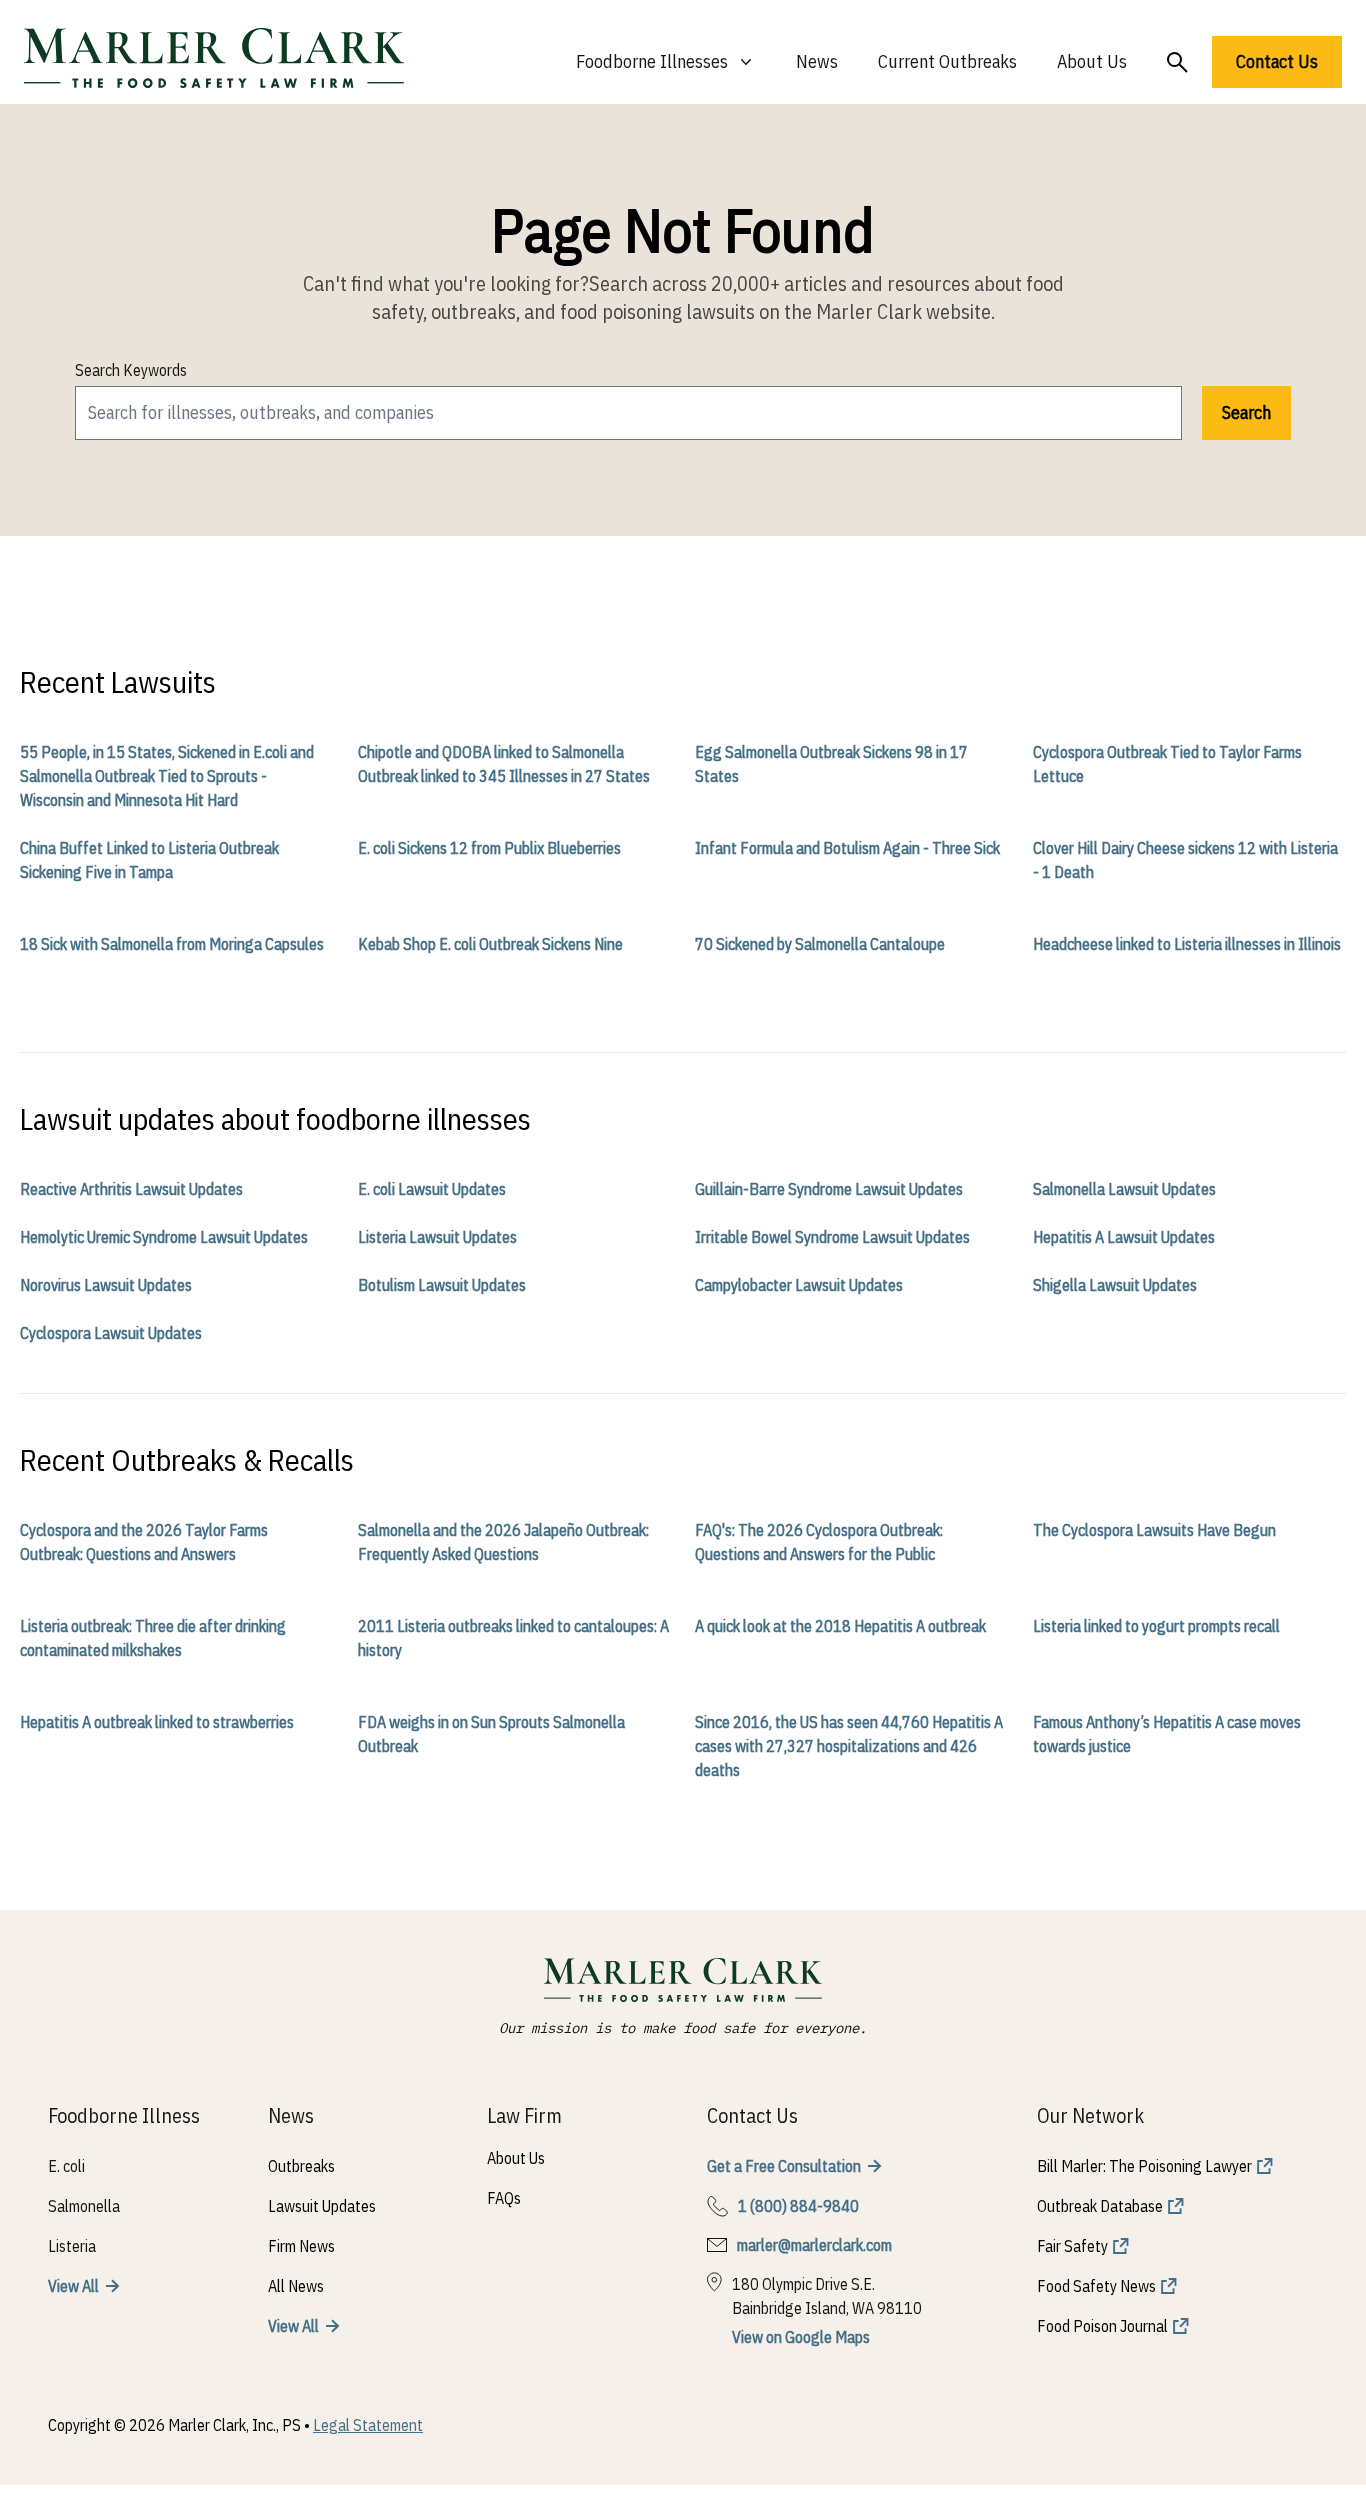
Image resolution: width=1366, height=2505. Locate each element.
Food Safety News (1096, 2286)
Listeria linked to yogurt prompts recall (1156, 1626)
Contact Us (1277, 61)
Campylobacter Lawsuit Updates (799, 1285)
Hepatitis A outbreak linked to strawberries (157, 1722)
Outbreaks (301, 2166)
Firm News (301, 2246)
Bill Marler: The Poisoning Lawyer (1144, 2166)
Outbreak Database (1100, 2206)
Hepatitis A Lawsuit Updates (1124, 1237)
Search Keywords (131, 370)
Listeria (72, 2246)
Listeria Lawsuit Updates (437, 1237)
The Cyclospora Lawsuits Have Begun (1154, 1530)
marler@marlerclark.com (814, 2245)
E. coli (66, 2166)
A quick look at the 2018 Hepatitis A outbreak (840, 1626)
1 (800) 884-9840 (798, 2206)
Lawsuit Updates (322, 2206)
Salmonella (84, 2206)
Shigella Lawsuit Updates (1115, 1285)
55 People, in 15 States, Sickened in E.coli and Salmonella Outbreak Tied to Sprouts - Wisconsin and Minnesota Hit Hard (167, 776)
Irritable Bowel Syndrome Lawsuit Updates (832, 1237)
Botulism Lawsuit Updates (442, 1285)
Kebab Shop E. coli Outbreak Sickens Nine (490, 944)
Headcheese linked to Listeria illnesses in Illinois (1187, 944)
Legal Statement (368, 2425)
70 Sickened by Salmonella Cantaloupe (820, 944)
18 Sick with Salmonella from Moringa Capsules (172, 944)
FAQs (504, 2198)
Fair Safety (1072, 2246)
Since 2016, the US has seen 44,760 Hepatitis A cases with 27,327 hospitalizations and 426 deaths (849, 1746)
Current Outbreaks (947, 61)
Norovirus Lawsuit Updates (106, 1285)
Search (1246, 412)
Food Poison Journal (1102, 2326)
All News (296, 2286)
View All (73, 2286)
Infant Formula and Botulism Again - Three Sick (847, 848)
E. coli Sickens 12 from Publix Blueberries (489, 848)
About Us (1092, 61)
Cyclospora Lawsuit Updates (111, 1333)
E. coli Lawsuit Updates (432, 1189)
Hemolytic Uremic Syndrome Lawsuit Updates (164, 1237)
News (817, 61)
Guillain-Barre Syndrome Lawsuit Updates (829, 1189)
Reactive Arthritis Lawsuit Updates (131, 1189)
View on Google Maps (801, 2337)
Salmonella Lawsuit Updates (1124, 1189)
